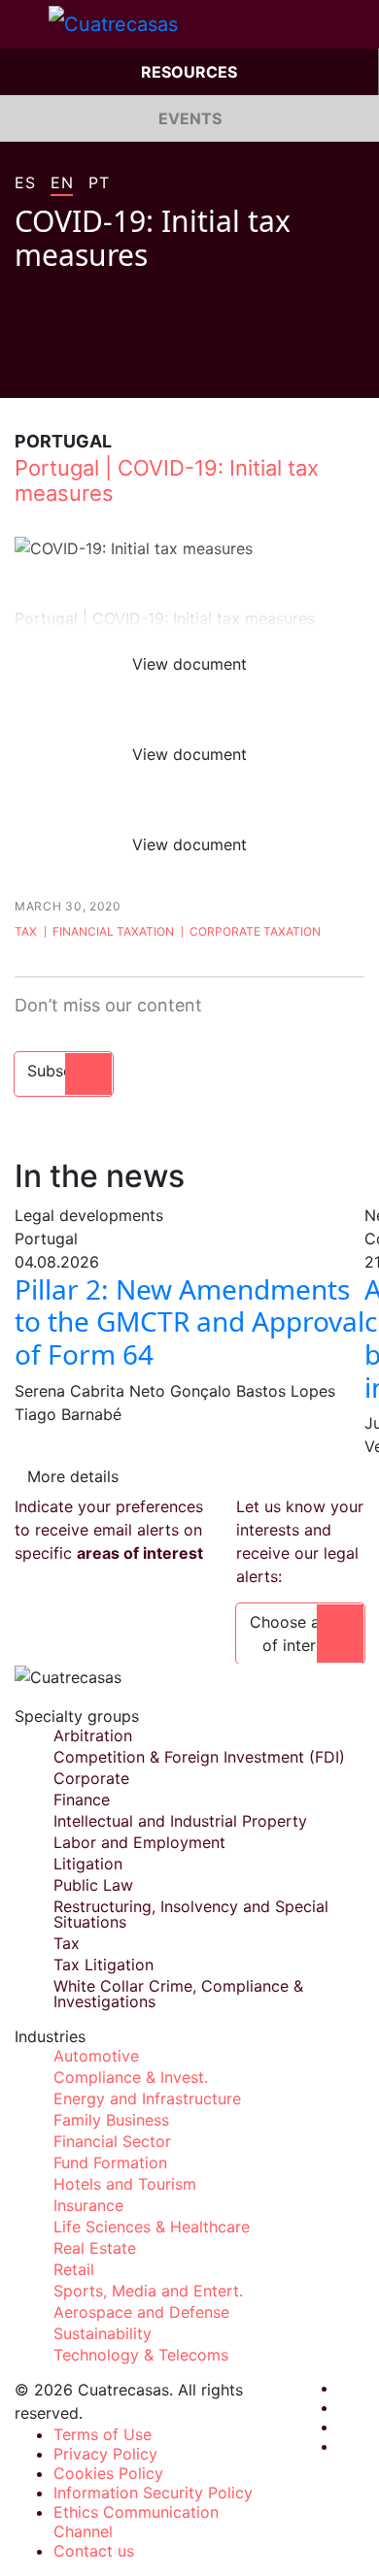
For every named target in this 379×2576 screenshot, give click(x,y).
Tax (26, 931)
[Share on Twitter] (59, 369)
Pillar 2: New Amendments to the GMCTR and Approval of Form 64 (189, 1321)
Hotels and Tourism (125, 2184)
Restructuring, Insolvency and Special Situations (191, 1914)
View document (189, 664)
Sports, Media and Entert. (148, 2291)
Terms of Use (103, 2434)
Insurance (88, 2205)
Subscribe (64, 1071)
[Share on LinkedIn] (96, 369)
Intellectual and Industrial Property (180, 1821)
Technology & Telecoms (141, 2355)
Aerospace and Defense (141, 2312)
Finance (82, 1800)
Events (190, 118)
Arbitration (93, 1735)
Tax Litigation (103, 1965)
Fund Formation (110, 2163)
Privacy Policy (105, 2454)
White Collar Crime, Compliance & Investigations (178, 1994)
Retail (74, 2269)
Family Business (111, 2120)
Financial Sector (112, 2141)
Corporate (91, 1778)
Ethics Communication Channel (136, 2522)
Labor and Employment (139, 1842)
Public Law (93, 1885)
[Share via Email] (133, 369)
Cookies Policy (108, 2473)
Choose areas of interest (300, 1634)
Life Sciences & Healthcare (152, 2227)
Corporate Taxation (255, 931)
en (62, 183)
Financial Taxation (113, 931)
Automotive (96, 2056)
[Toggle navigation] (24, 24)
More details (73, 1476)
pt (99, 183)
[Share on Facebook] (22, 369)
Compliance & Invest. (131, 2077)
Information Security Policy (153, 2493)
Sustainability (103, 2333)
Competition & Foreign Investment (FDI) (199, 1757)
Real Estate (95, 2248)
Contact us (94, 2551)
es (25, 183)
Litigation (88, 1864)
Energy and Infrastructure (147, 2098)
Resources (189, 72)
